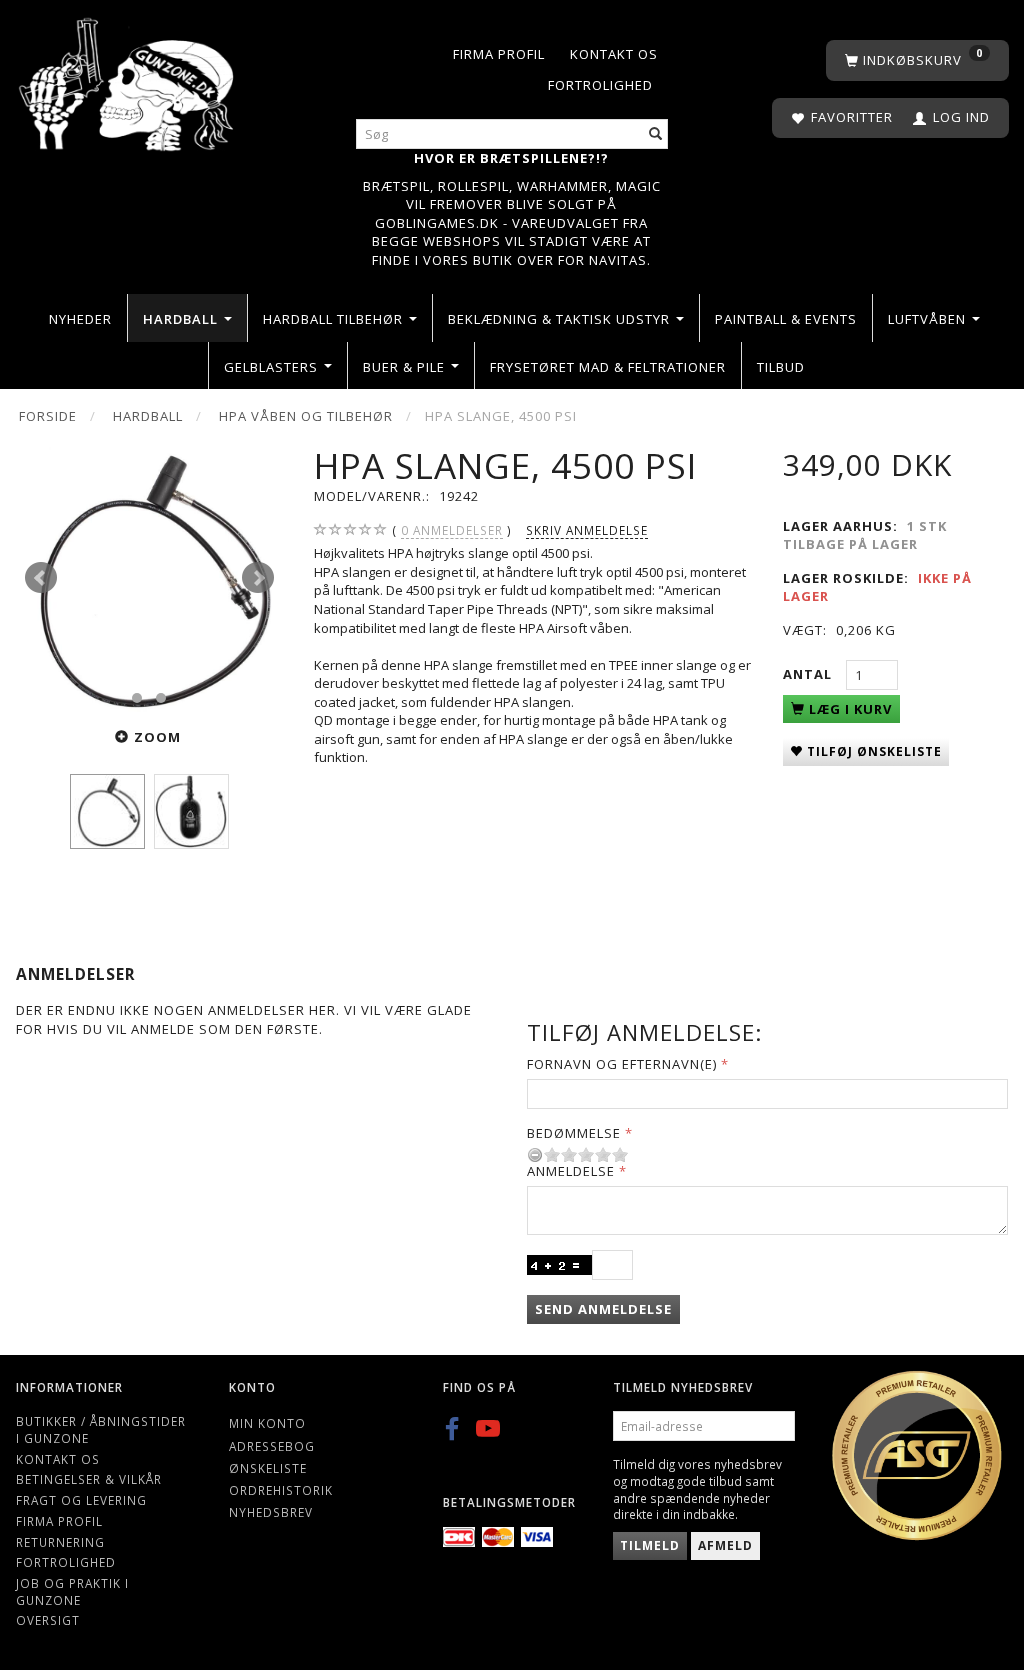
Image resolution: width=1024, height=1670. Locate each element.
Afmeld (725, 1545)
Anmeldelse (571, 1171)
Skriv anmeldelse (587, 530)
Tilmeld (650, 1545)
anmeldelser (452, 530)
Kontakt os (614, 54)
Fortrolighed (600, 85)
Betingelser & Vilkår (89, 1479)
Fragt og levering (81, 1500)
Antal (809, 674)
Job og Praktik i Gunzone (72, 1591)
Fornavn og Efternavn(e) (622, 1064)
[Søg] (656, 134)
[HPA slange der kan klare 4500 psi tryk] (149, 578)
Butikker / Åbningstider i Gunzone (101, 1429)
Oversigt (48, 1620)
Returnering (60, 1542)
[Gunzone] (128, 79)
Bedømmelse (574, 1133)
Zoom (157, 737)
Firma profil (499, 54)
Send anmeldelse (603, 1309)
